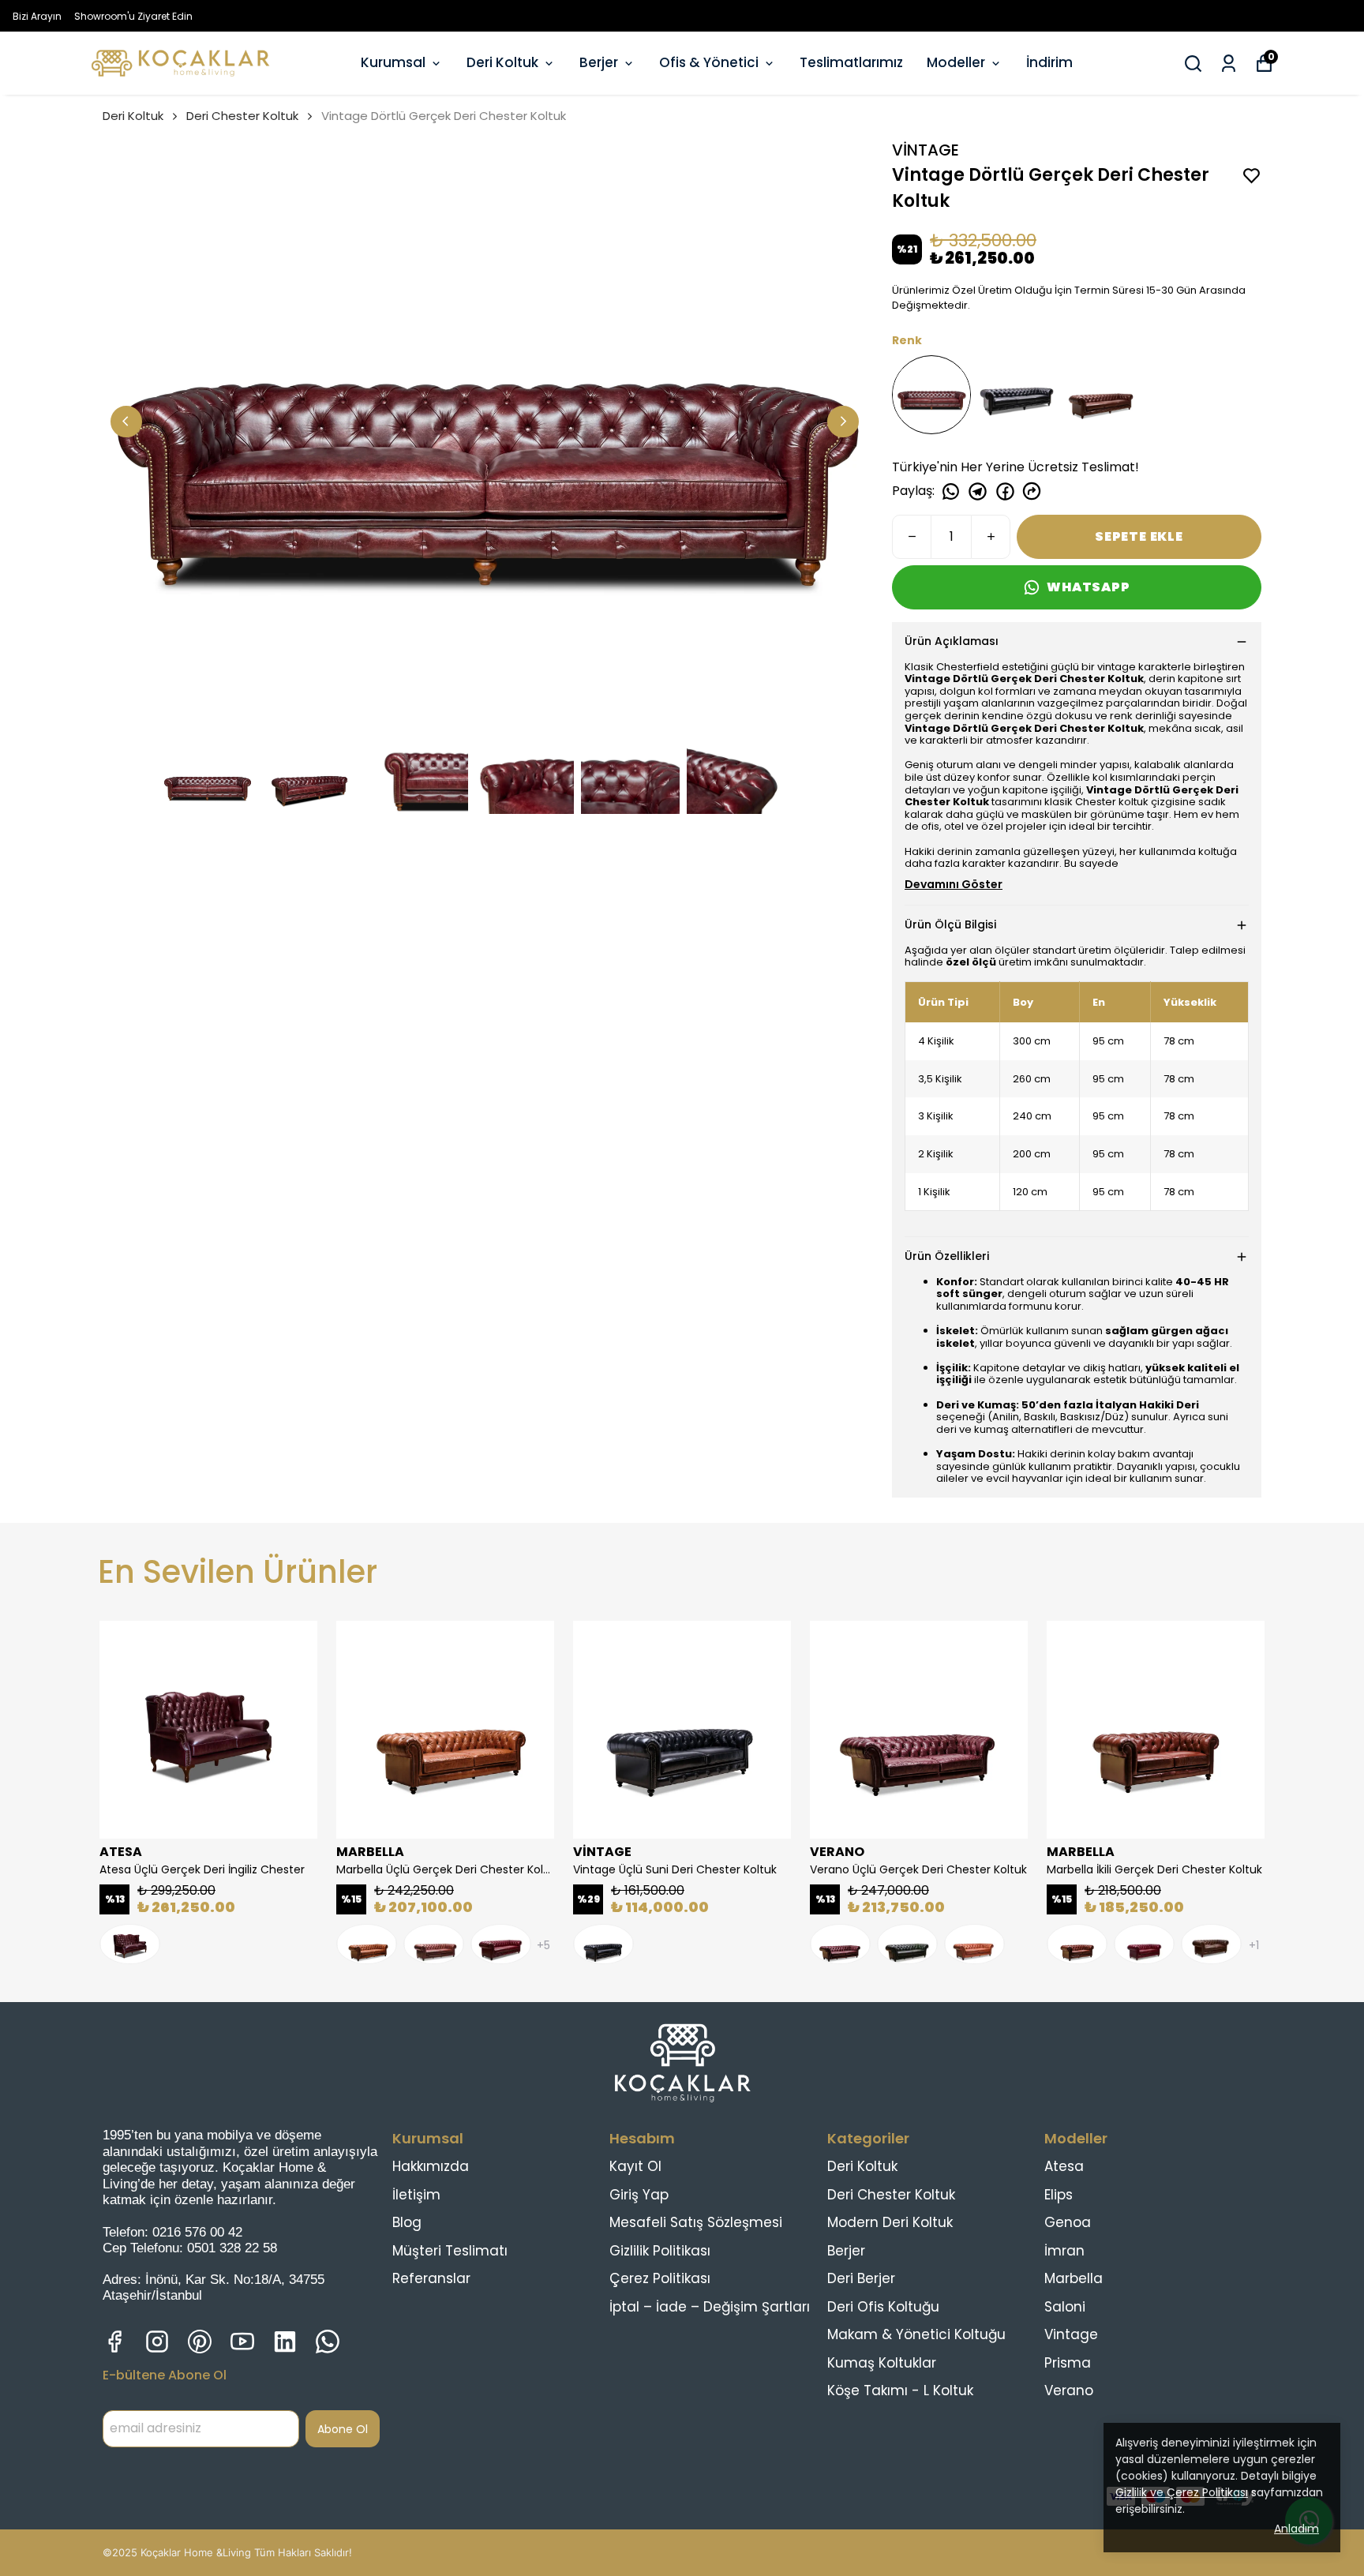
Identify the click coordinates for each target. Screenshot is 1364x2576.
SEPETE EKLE (1139, 536)
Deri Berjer (861, 2278)
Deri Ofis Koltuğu (883, 2307)
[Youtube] (242, 2342)
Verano (1069, 2390)
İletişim (416, 2195)
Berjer (599, 62)
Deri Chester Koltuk (242, 116)
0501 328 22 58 (232, 2248)
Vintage (1071, 2334)
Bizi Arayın (37, 16)
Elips (1059, 2195)
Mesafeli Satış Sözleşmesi (696, 2222)
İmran (1064, 2251)
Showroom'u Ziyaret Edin (133, 16)
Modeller (956, 62)
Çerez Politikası (660, 2278)
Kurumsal (393, 62)
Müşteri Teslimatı (450, 2251)
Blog (407, 2222)
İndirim (1049, 62)
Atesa (1064, 2166)
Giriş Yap (639, 2195)
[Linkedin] (285, 2342)
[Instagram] (157, 2342)
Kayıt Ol (635, 2166)
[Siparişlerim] (1229, 64)
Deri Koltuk (502, 62)
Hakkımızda (431, 2166)
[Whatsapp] (328, 2342)
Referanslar (431, 2278)
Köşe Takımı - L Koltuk (900, 2390)
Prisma (1068, 2363)
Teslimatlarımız (851, 62)
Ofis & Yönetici (709, 62)
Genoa (1068, 2222)
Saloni (1065, 2307)
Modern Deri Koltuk (890, 2222)
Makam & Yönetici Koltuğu (916, 2334)
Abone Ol (343, 2429)
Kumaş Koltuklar (882, 2363)
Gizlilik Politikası (660, 2251)
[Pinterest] (200, 2342)
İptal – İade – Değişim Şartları (710, 2307)
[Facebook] (114, 2342)
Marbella (1074, 2278)
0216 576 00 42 (197, 2232)
